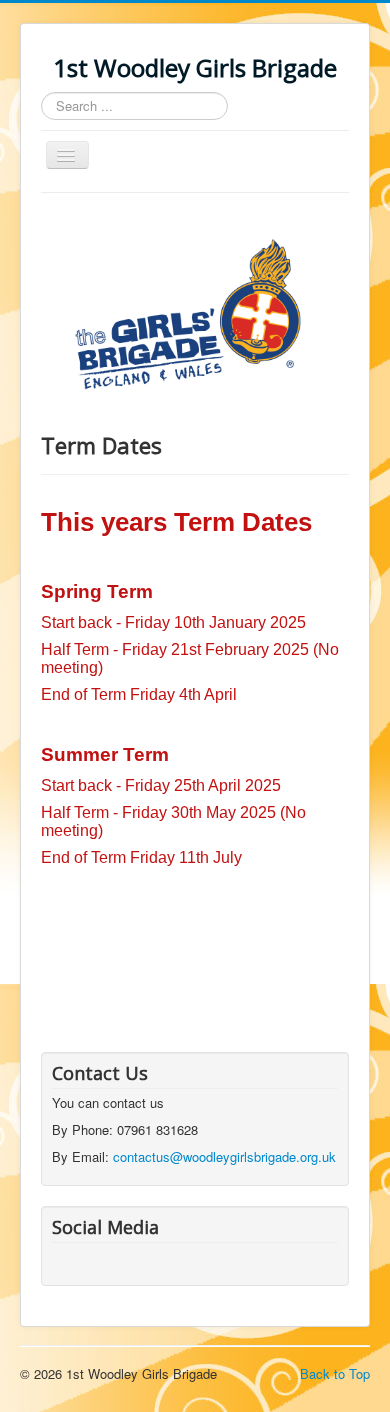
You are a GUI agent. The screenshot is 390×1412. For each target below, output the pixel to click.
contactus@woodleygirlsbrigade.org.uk (224, 1156)
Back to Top (335, 1373)
